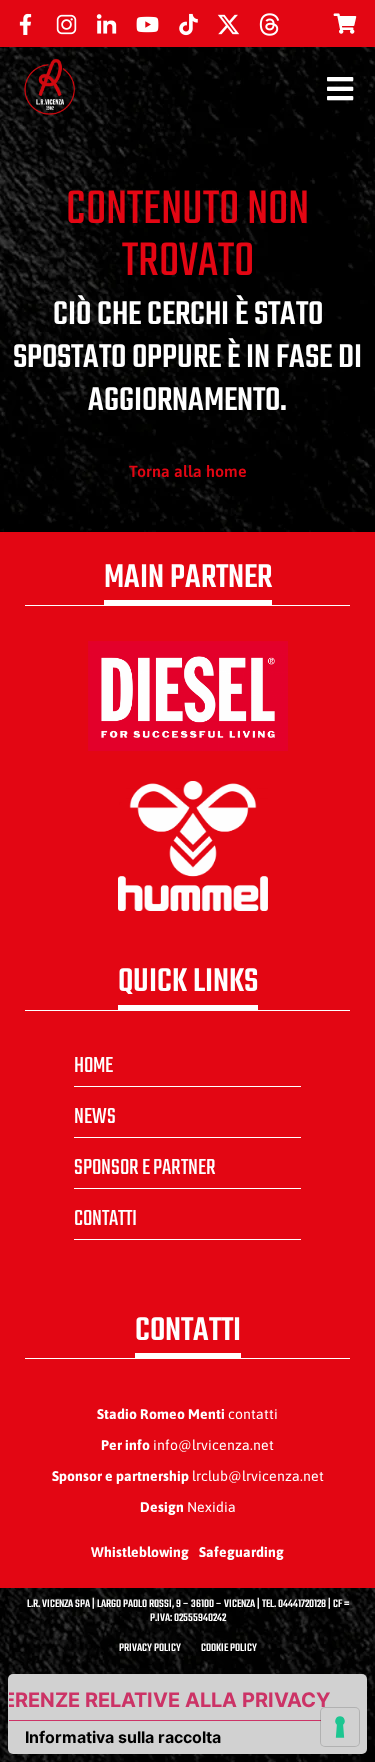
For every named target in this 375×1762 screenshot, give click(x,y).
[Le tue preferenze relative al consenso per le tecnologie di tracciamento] (340, 1727)
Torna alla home (188, 471)
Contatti (105, 1219)
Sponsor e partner (145, 1168)
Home (93, 1066)
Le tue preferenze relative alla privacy (169, 1700)
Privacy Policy (150, 1648)
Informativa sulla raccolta (123, 1737)
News (95, 1117)
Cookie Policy (229, 1648)
